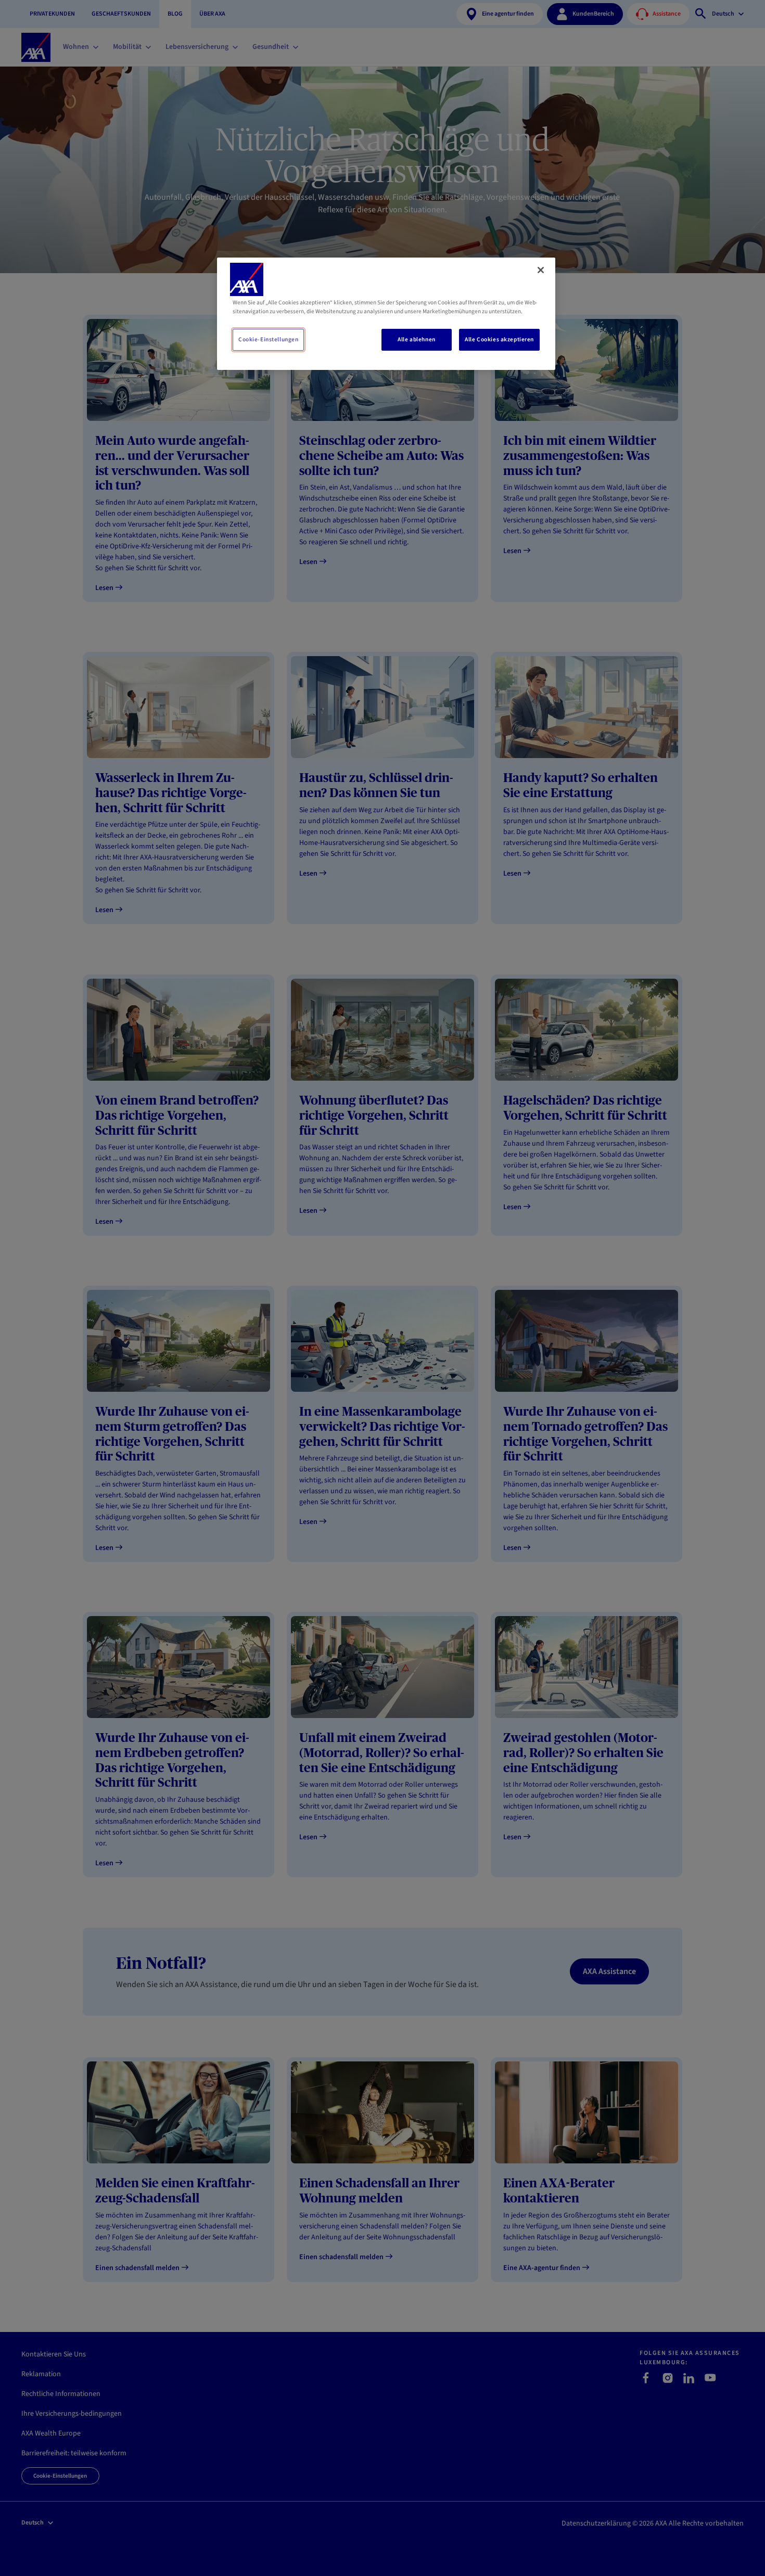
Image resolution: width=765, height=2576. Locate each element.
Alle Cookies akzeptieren (499, 339)
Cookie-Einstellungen (268, 339)
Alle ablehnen (416, 339)
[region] (386, 314)
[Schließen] (541, 270)
